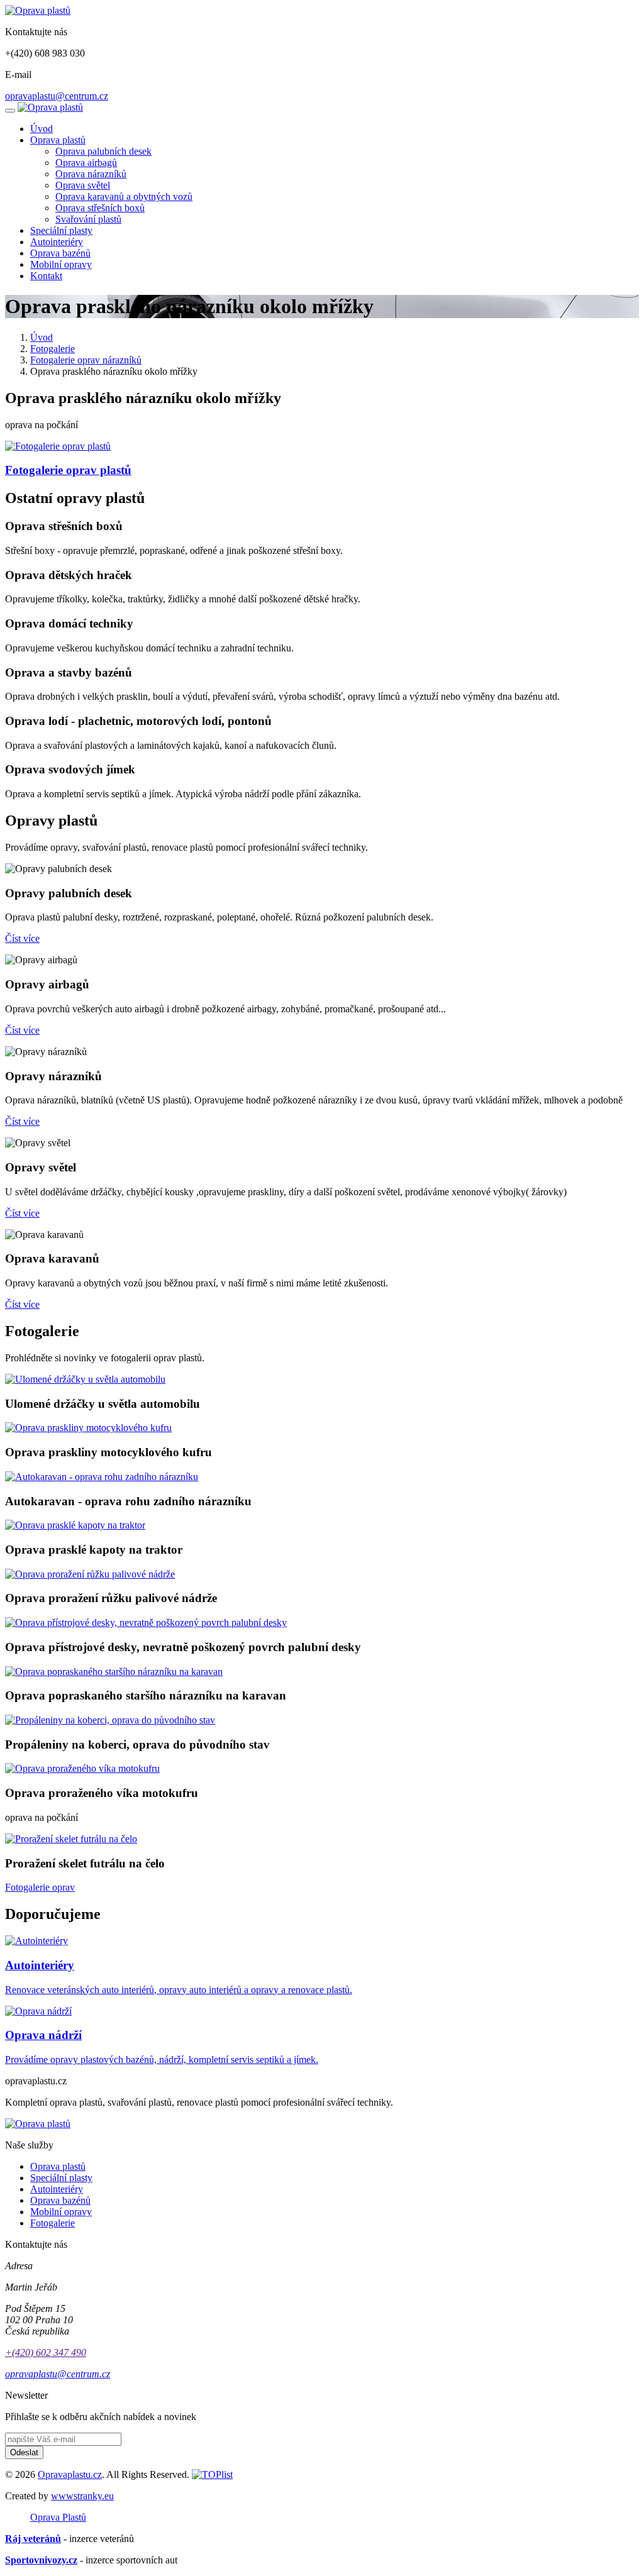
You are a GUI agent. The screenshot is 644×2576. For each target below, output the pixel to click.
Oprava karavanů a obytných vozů (124, 196)
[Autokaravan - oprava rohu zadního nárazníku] (102, 1477)
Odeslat (24, 2452)
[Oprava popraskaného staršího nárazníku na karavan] (114, 1672)
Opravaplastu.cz (70, 2474)
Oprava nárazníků (91, 174)
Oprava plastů (58, 140)
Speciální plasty (61, 230)
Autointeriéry (57, 242)
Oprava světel (83, 185)
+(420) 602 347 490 (46, 2352)
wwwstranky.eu (82, 2496)
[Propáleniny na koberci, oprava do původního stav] (110, 1720)
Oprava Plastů (58, 2517)
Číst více (22, 938)
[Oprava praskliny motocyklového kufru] (88, 1428)
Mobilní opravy (61, 264)
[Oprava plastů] (38, 10)
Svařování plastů (88, 219)
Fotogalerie (53, 349)
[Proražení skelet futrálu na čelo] (71, 1839)
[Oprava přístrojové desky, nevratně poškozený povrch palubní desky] (146, 1622)
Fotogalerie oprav (40, 1887)
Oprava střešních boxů (100, 208)
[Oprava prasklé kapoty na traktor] (75, 1525)
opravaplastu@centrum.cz (57, 96)
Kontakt (46, 276)
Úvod (42, 129)
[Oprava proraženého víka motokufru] (82, 1768)
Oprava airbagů (86, 163)
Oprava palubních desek (103, 151)
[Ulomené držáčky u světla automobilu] (85, 1379)
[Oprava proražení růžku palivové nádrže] (90, 1574)
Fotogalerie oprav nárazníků (86, 360)
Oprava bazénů (60, 253)
